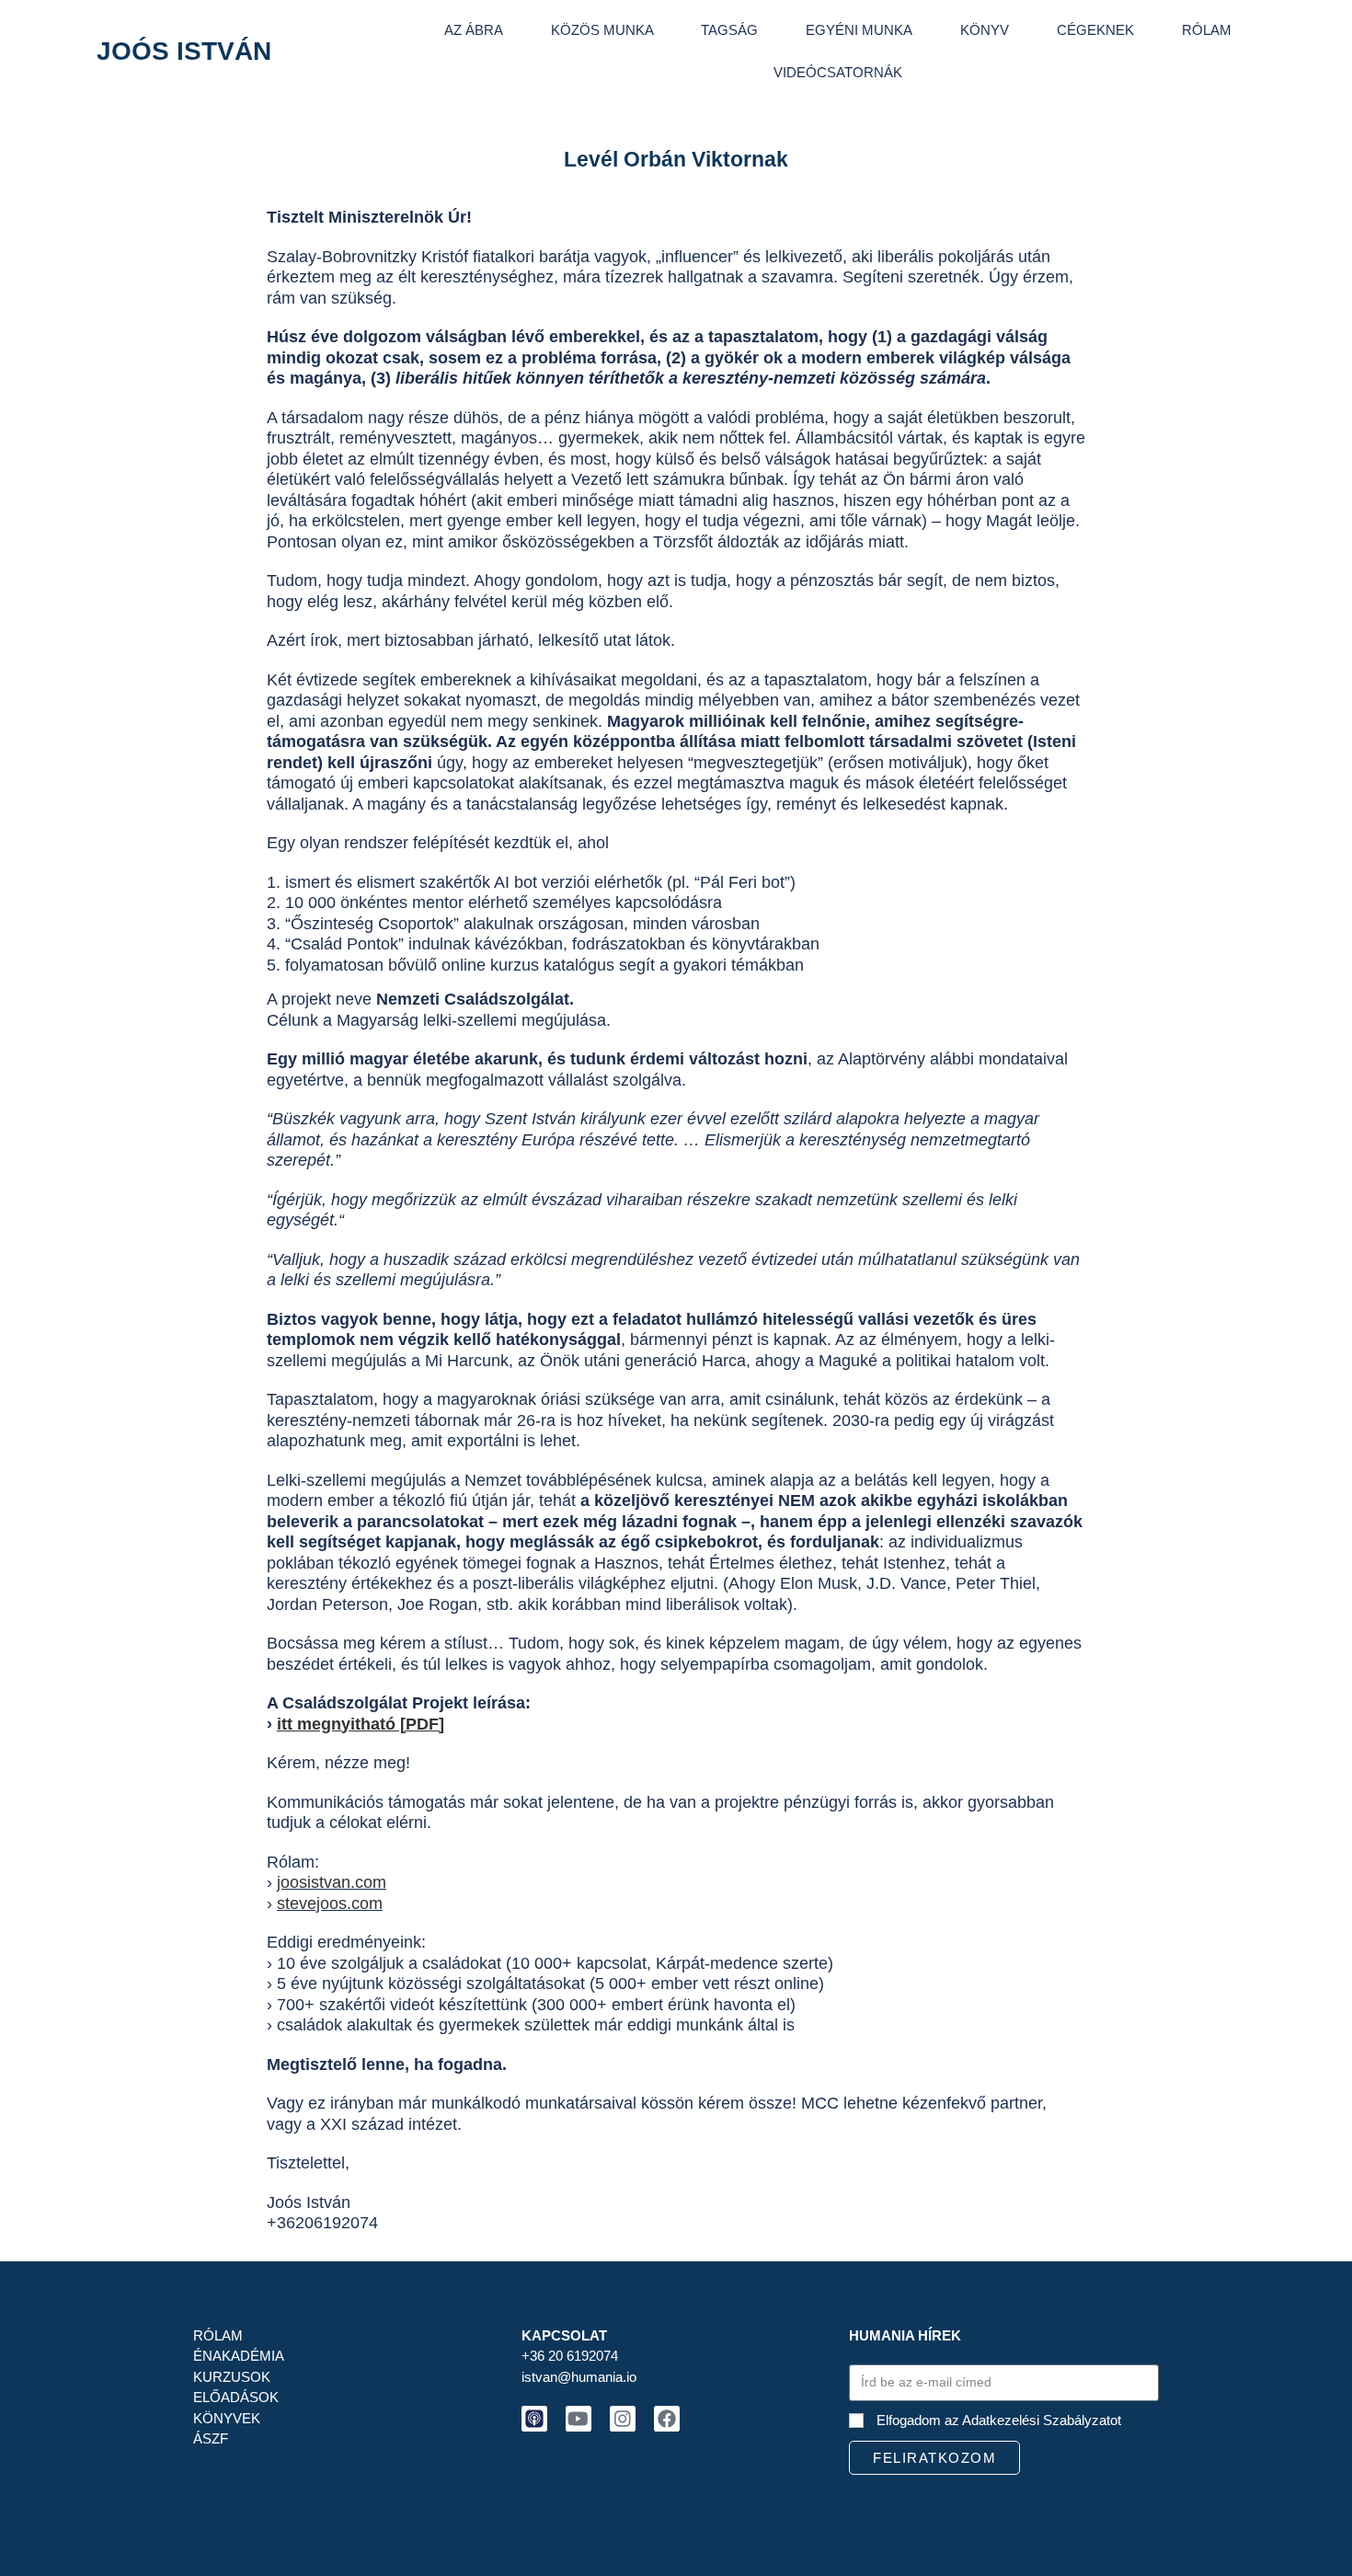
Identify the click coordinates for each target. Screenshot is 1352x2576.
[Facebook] (667, 2419)
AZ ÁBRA (474, 30)
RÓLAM (1207, 30)
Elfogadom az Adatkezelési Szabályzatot (999, 2420)
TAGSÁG (729, 30)
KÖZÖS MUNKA (602, 30)
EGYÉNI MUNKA (859, 30)
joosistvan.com (332, 1882)
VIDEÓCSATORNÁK (838, 72)
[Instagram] (623, 2419)
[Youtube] (579, 2419)
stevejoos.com (330, 1903)
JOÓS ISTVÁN (184, 51)
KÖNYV (985, 30)
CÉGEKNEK (1095, 30)
